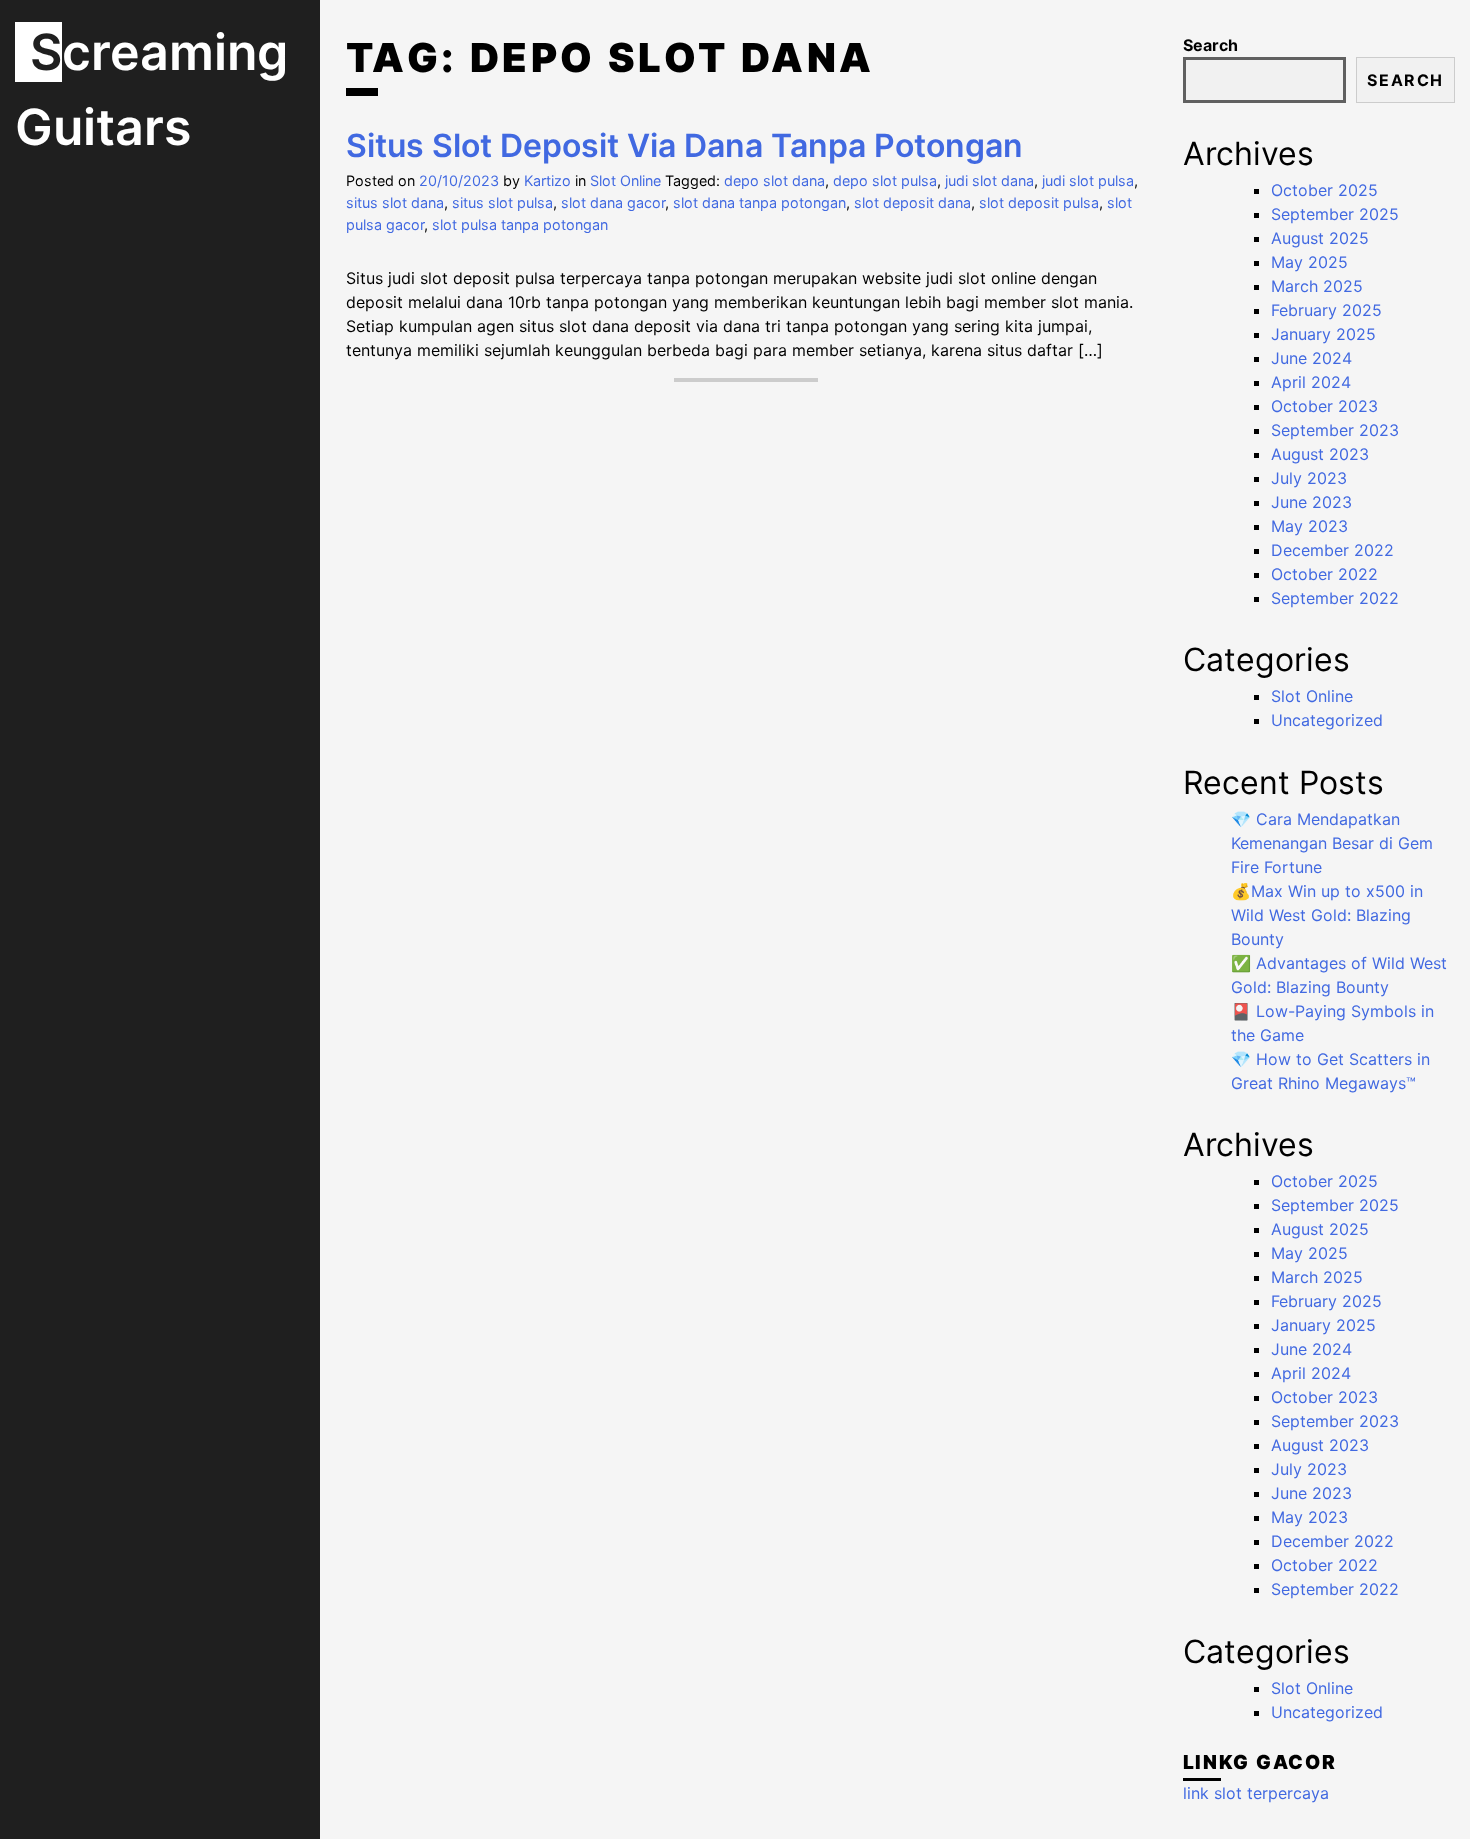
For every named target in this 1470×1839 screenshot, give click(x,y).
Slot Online (625, 180)
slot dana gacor (613, 202)
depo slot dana (774, 180)
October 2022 (1324, 574)
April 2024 (1311, 382)
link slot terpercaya (1256, 1793)
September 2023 (1335, 430)
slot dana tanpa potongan (759, 202)
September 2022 (1335, 598)
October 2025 (1324, 190)
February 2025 (1326, 310)
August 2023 (1320, 454)
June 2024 (1311, 358)
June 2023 (1311, 502)
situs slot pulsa (502, 202)
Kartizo (547, 180)
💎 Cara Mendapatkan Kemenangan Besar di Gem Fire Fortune (1332, 843)
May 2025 (1309, 262)
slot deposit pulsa (1039, 202)
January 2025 (1323, 334)
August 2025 (1320, 238)
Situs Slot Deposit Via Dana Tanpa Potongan (684, 145)
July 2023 (1309, 478)
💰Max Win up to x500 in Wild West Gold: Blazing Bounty (1327, 915)
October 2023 (1324, 406)
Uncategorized (1327, 720)
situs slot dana (395, 202)
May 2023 (1309, 526)
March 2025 (1317, 286)
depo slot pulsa (885, 180)
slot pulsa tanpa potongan (520, 224)
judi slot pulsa (1088, 180)
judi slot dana (989, 180)
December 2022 (1332, 550)
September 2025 (1335, 214)
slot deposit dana (912, 202)
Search (1210, 45)
